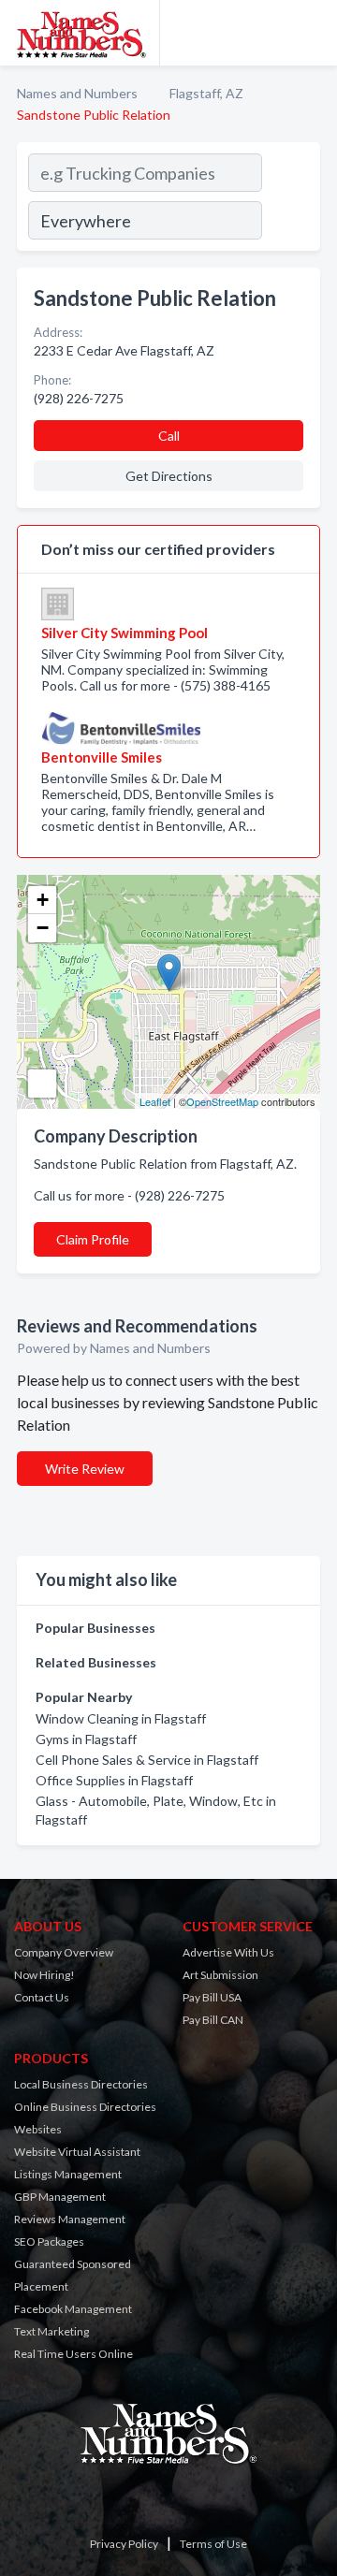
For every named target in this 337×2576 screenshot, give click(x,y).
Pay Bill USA (212, 1997)
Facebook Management (73, 2309)
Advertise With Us (228, 1952)
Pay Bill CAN (213, 2020)
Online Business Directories (85, 2107)
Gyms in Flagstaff (86, 1739)
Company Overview (64, 1952)
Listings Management (68, 2174)
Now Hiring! (44, 1975)
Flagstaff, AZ (206, 93)
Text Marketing (51, 2331)
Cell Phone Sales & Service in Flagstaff (147, 1760)
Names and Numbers (77, 93)
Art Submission (220, 1975)
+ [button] (43, 900)
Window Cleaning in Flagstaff (121, 1718)
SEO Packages (49, 2241)
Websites (38, 2129)
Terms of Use (213, 2544)
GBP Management (60, 2197)
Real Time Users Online (73, 2354)
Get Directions (169, 476)
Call (169, 436)
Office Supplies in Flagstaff (114, 1780)
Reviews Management (70, 2219)
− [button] (43, 928)
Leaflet (155, 1101)
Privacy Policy (124, 2544)
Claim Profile (93, 1239)
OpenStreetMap (222, 1101)
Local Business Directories (81, 2084)
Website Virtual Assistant (77, 2152)
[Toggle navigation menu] (312, 33)
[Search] (290, 199)
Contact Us (42, 1997)
